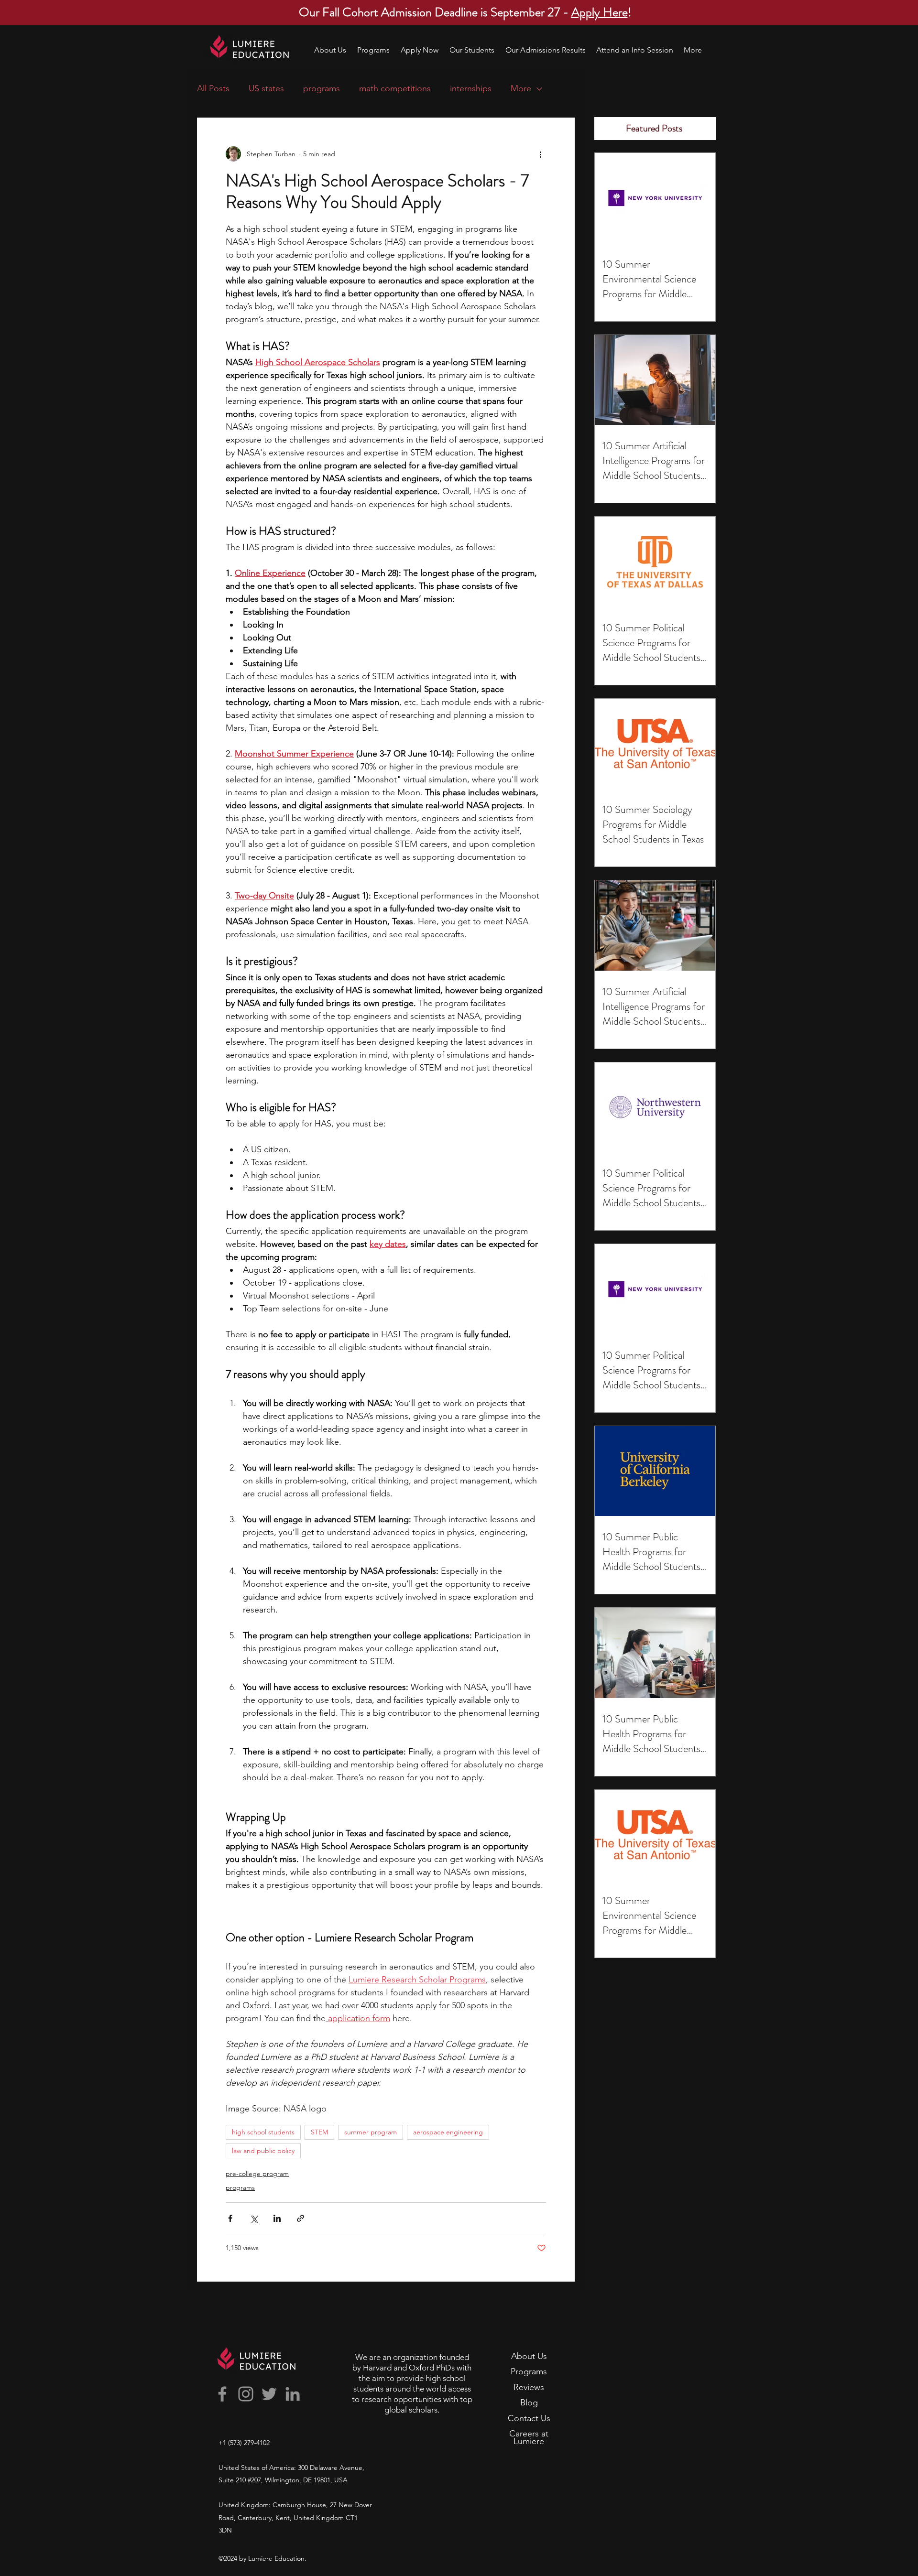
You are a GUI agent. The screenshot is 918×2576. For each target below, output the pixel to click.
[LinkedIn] (293, 2394)
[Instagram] (246, 2394)
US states (266, 88)
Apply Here (600, 12)
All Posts (213, 88)
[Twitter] (269, 2394)
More (521, 88)
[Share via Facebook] (230, 2218)
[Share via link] (301, 2218)
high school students (263, 2132)
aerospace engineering (448, 2132)
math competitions (395, 88)
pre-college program (257, 2174)
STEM (319, 2132)
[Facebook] (222, 2394)
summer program (371, 2132)
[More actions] (540, 154)
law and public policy (263, 2151)
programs (322, 88)
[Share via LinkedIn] (277, 2218)
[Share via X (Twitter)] (254, 2218)
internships (471, 88)
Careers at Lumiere (529, 2437)
